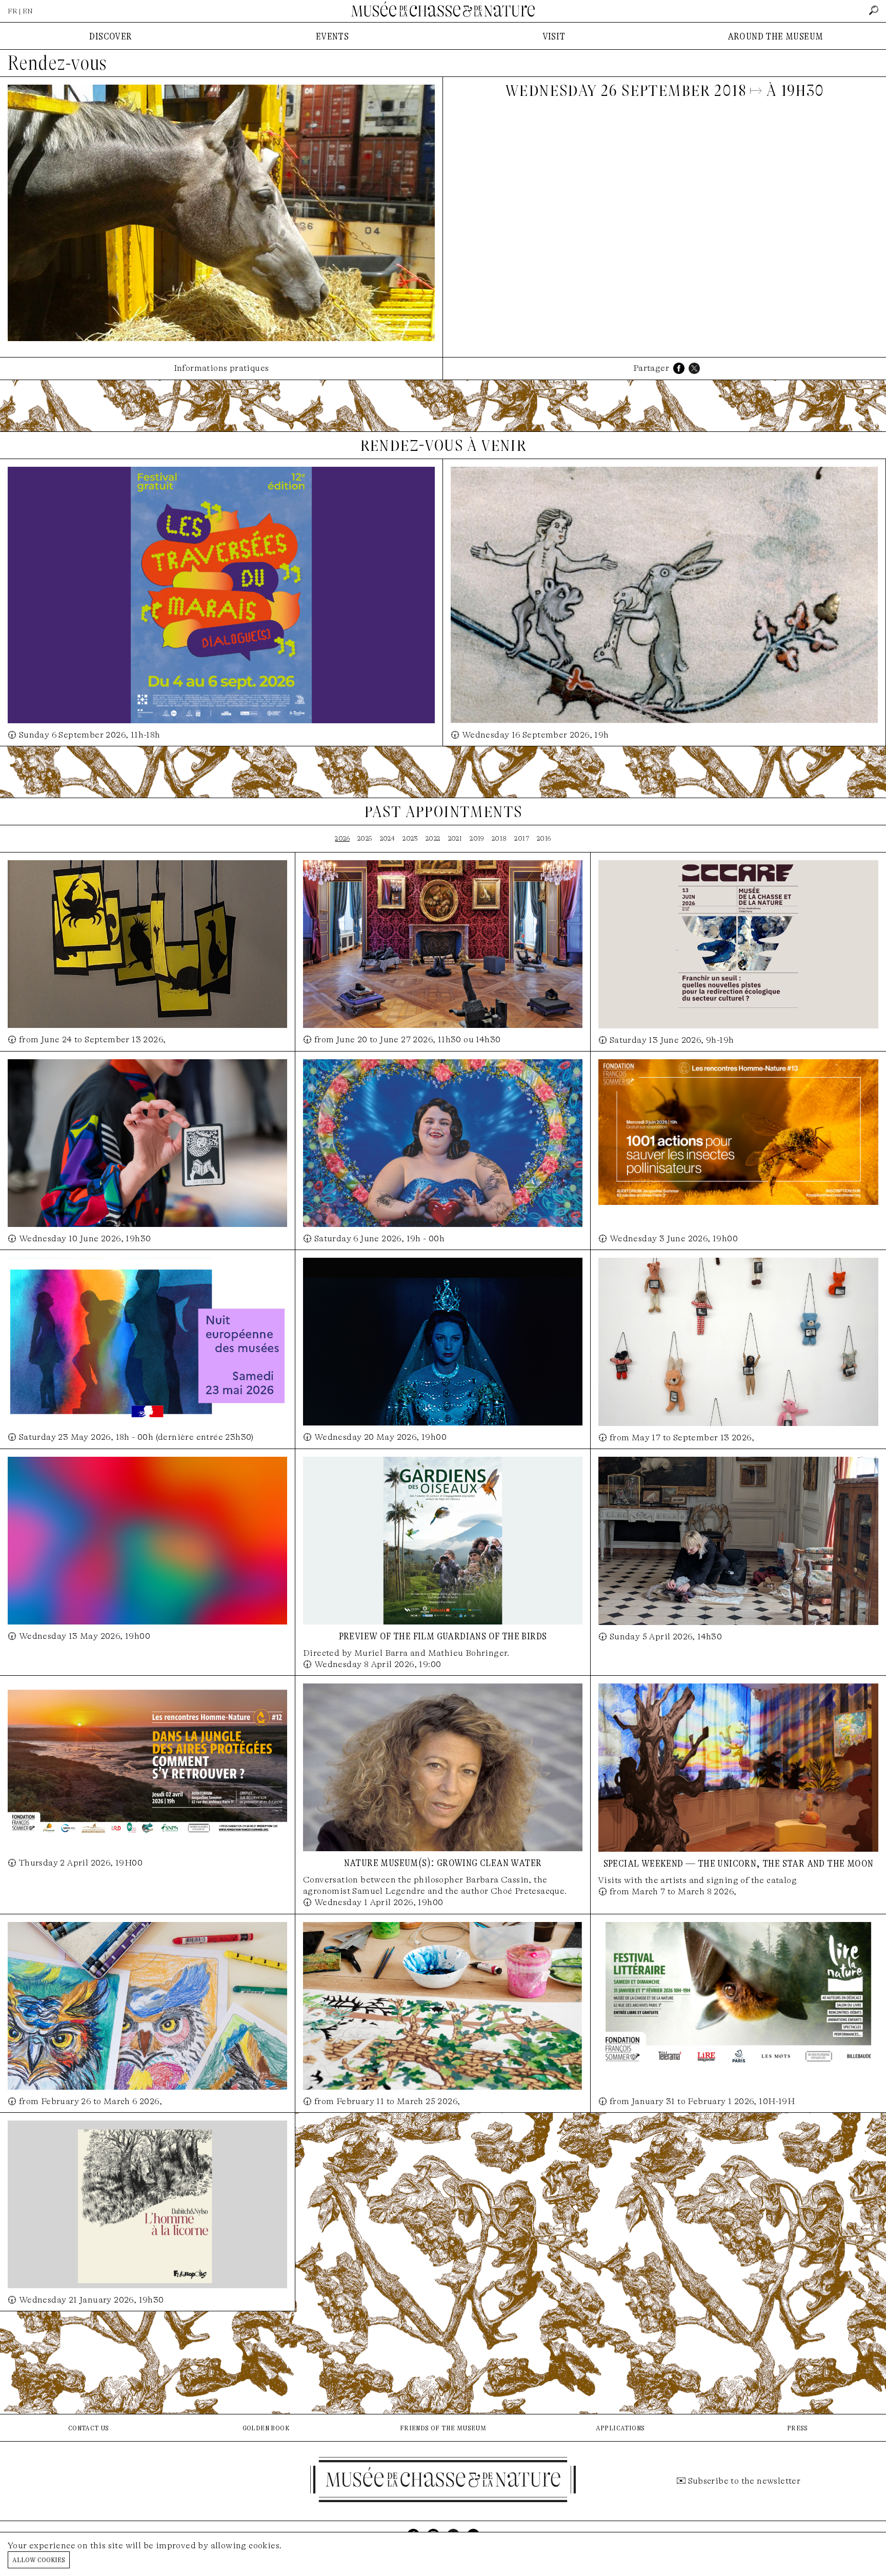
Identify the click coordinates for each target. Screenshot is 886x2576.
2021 (455, 838)
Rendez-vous (57, 63)
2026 (342, 838)
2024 (388, 838)
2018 (499, 838)
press (798, 2428)
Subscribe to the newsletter (744, 2481)
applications (620, 2428)
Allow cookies (39, 2559)
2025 (365, 838)
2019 (477, 838)
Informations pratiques (221, 368)
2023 (410, 838)
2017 (522, 838)
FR (13, 11)
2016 (544, 838)
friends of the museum (443, 2428)
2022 (433, 838)
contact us (89, 2428)
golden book (266, 2428)
